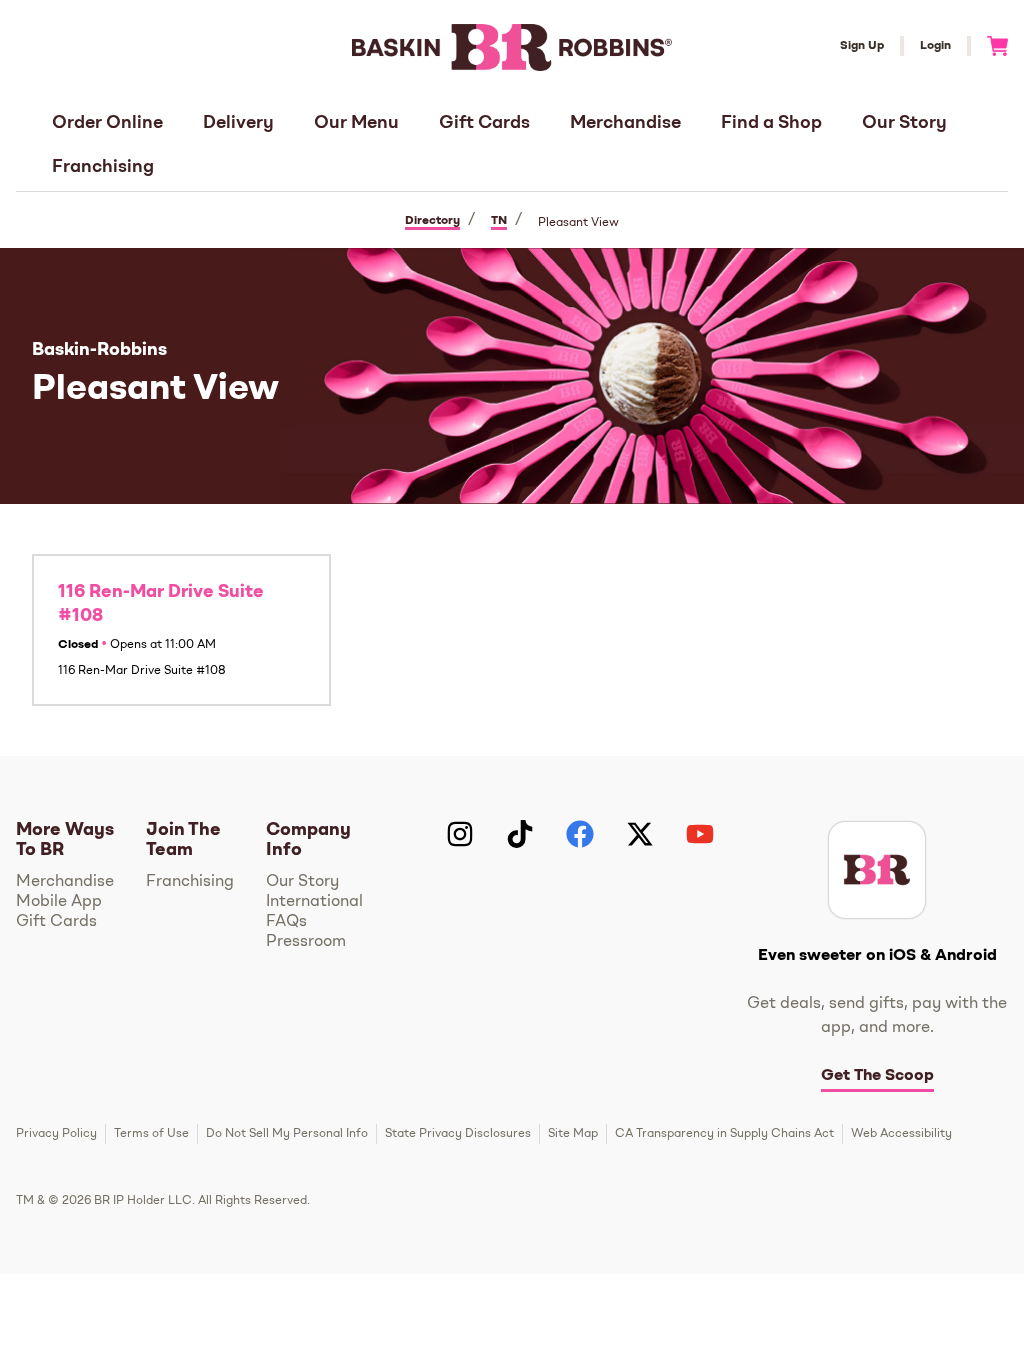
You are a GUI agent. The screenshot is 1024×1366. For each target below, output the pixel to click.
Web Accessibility (901, 1134)
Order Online (107, 123)
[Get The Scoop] (877, 870)
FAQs (286, 922)
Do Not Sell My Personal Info (287, 1134)
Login (935, 46)
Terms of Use (151, 1134)
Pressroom (306, 942)
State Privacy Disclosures (458, 1134)
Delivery (238, 123)
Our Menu (356, 123)
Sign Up (862, 46)
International (314, 902)
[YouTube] (700, 834)
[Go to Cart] (989, 46)
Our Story (904, 123)
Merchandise (625, 123)
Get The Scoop (877, 1076)
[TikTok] (520, 834)
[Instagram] (460, 834)
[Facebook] (580, 834)
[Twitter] (640, 834)
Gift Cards (484, 123)
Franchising (103, 167)
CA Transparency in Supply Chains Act (724, 1134)
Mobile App (59, 902)
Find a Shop (771, 123)
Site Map (573, 1134)
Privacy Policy (56, 1134)
